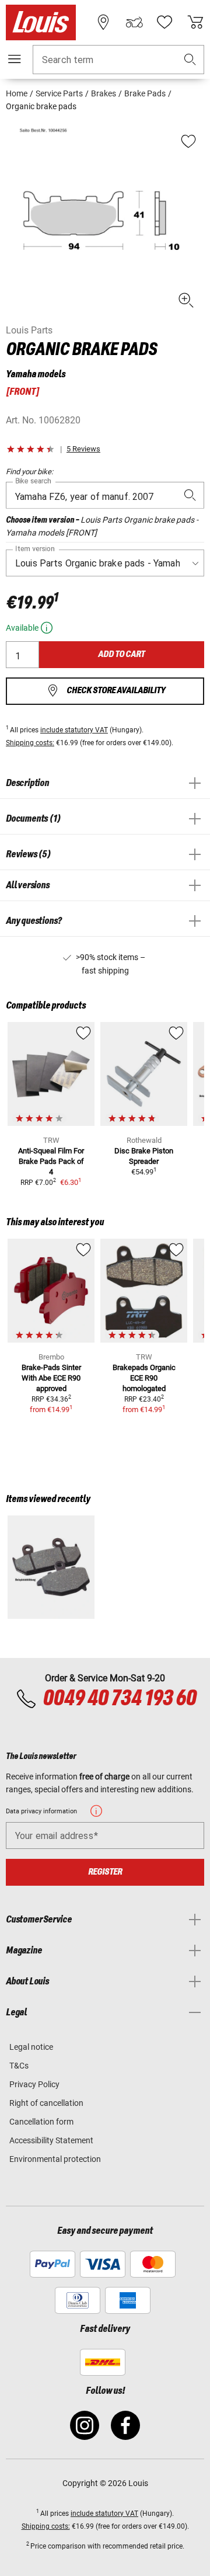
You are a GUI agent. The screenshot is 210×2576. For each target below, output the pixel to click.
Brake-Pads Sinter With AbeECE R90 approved (51, 1378)
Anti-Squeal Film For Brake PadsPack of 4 (51, 1161)
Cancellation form (41, 2122)
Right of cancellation (46, 2103)
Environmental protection (55, 2159)
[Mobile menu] (15, 59)
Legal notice (31, 2047)
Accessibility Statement (51, 2140)
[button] (190, 60)
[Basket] (195, 22)
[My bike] (134, 22)
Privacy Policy (34, 2084)
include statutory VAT (74, 730)
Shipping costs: (30, 743)
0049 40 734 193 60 (119, 1699)
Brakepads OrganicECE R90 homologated (144, 1378)
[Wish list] (164, 22)
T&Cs (19, 2066)
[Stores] (103, 22)
